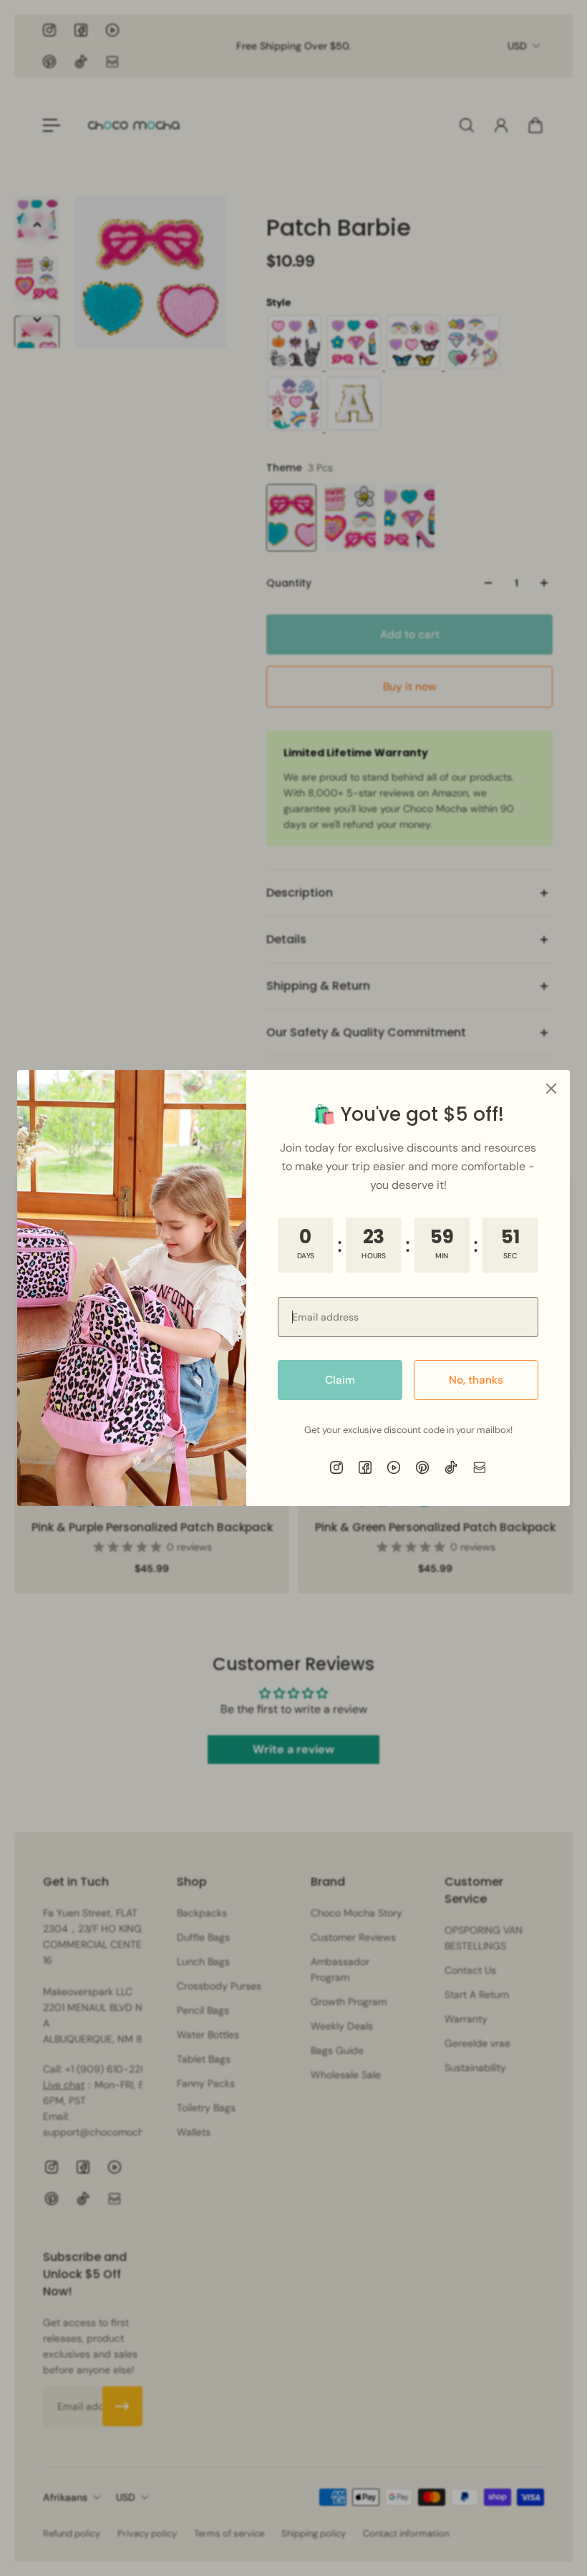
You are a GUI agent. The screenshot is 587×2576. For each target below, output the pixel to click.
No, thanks (476, 1380)
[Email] (480, 1467)
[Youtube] (394, 1467)
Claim (340, 1380)
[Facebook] (365, 1467)
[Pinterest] (422, 1467)
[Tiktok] (451, 1467)
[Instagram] (336, 1467)
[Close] (551, 1089)
